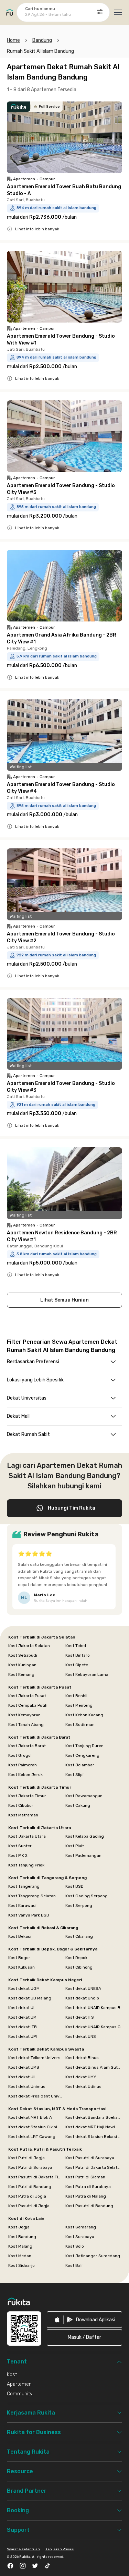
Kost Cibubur (21, 1805)
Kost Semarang (81, 2227)
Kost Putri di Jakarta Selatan (93, 2167)
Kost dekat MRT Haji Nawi (90, 2127)
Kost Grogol (20, 1755)
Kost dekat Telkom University (36, 2058)
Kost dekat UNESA (83, 1988)
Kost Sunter (20, 1846)
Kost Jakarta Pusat (27, 1696)
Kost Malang (20, 2246)
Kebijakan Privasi (60, 2549)
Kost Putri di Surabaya (30, 2167)
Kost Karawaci (22, 1906)
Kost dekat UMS (24, 2067)
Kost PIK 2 (18, 1855)
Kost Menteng (79, 1705)
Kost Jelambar (80, 1765)
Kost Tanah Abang (26, 1725)
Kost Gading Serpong (87, 1896)
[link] (84, 2320)
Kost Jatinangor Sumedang (93, 2256)
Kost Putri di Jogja (26, 2158)
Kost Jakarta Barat (27, 1746)
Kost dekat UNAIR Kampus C (93, 2027)
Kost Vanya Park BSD (29, 1915)
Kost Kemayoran (24, 1715)
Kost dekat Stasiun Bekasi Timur (93, 2137)
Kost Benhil (76, 1696)
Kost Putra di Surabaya (88, 2187)
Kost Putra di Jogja (27, 2196)
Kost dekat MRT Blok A (30, 2117)
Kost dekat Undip (82, 1998)
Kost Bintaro (78, 1655)
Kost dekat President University (36, 2096)
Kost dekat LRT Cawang (32, 2137)
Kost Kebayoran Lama (87, 1674)
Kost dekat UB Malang (30, 1998)
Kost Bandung (22, 2237)
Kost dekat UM (22, 2017)
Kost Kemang (21, 1674)
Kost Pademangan (83, 1855)
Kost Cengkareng (82, 1755)
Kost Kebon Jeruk (25, 1775)
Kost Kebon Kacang (84, 1715)
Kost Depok (76, 1958)
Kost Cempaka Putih (28, 1705)
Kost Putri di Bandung (30, 2187)
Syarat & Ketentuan (23, 2549)
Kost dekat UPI (23, 2036)
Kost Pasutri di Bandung (89, 2206)
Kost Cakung (78, 1805)
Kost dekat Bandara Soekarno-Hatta (93, 2117)
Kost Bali (74, 2265)
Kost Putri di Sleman (85, 2177)
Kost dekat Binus (82, 2058)
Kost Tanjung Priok (26, 1865)
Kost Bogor (19, 1958)
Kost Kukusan (21, 1967)
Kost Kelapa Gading (85, 1836)
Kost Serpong (79, 1906)
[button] (84, 2337)
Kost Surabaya (80, 2237)
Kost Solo (75, 2246)
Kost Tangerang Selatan (32, 1896)
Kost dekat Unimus (27, 2087)
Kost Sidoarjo (21, 2265)
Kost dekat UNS (81, 2036)
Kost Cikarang (79, 1936)
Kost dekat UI (21, 2008)
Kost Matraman (23, 1815)
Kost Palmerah (23, 1765)
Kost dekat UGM (24, 1988)
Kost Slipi (74, 1775)
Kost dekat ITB (23, 2027)
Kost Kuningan (22, 1665)
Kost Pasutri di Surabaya (90, 2158)
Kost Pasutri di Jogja (29, 2206)
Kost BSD (74, 1886)
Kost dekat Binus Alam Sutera (93, 2067)
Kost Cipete (77, 1665)
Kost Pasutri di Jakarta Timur (36, 2177)
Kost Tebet (76, 1646)
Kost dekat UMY (81, 2077)
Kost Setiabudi (23, 1655)
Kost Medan (20, 2256)
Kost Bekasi (20, 1936)
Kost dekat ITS (80, 2017)
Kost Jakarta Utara (27, 1836)
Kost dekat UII (22, 2077)
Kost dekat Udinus (83, 2087)
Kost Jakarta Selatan (29, 1646)
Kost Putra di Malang (86, 2196)
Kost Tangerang (24, 1886)
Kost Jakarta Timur (27, 1796)
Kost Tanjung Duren (84, 1746)
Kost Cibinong (79, 1967)
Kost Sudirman (80, 1725)
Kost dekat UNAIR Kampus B (93, 2008)
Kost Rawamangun (84, 1796)
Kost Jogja (19, 2227)
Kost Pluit (75, 1846)
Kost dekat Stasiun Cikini (33, 2127)
